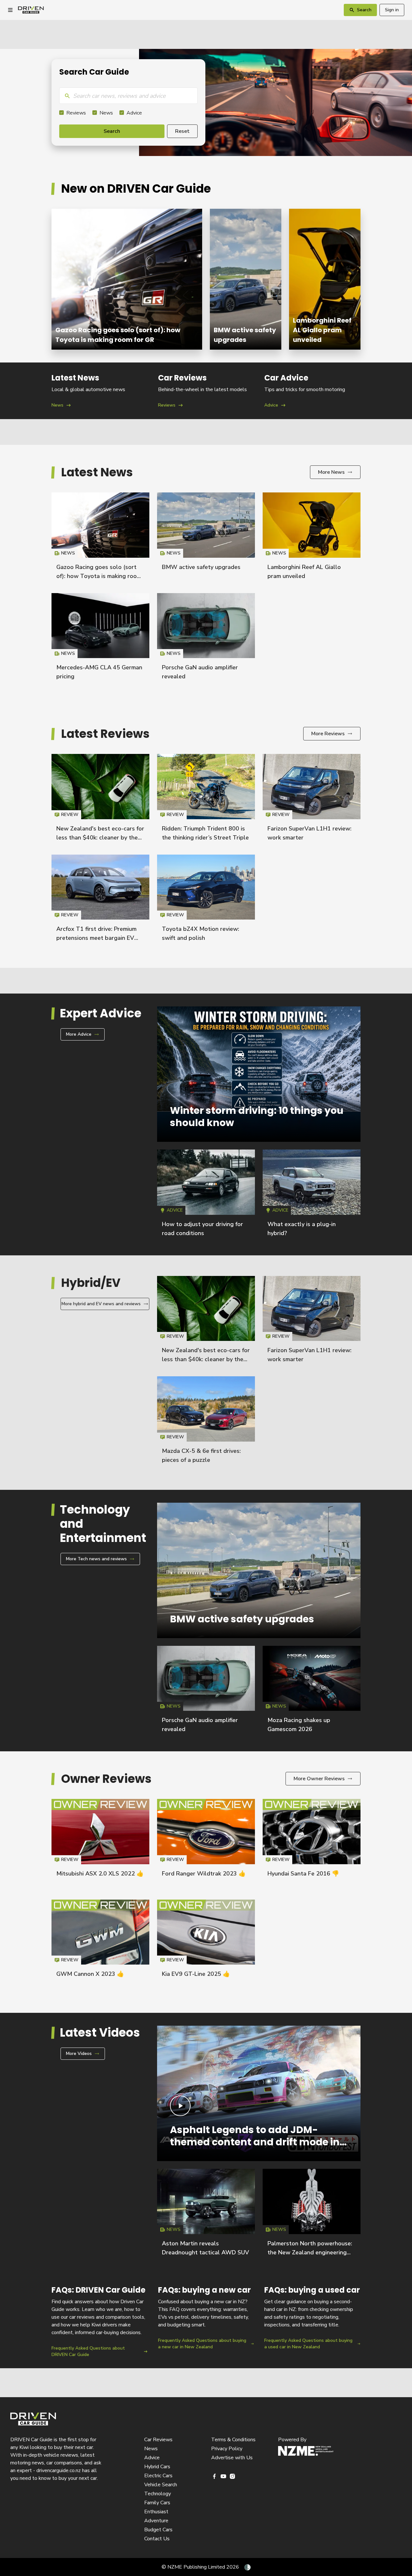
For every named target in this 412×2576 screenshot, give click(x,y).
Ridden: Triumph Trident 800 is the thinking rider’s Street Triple (206, 800)
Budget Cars (158, 2530)
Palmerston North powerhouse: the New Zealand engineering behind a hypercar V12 (310, 2252)
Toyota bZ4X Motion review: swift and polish (206, 901)
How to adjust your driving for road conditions (206, 1196)
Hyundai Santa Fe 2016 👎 (303, 1874)
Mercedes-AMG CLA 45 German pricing (100, 639)
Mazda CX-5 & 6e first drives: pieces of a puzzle (206, 1423)
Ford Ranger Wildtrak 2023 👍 (204, 1874)
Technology (158, 2494)
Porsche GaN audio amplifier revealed (206, 639)
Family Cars (157, 2503)
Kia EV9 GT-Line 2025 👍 (196, 1974)
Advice (134, 113)
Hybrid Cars (157, 2467)
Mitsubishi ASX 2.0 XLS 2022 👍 (100, 1874)
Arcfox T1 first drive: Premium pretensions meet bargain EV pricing (96, 938)
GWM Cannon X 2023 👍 (90, 1974)
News (106, 113)
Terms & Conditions (233, 2440)
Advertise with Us (232, 2458)
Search (112, 131)
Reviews (76, 113)
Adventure (156, 2521)
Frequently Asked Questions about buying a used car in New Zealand (312, 2321)
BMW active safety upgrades (246, 279)
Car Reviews (158, 2440)
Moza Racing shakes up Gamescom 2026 (312, 1692)
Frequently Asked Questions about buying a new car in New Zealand (206, 2321)
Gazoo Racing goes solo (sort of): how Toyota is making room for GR (127, 279)
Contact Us (157, 2539)
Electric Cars (158, 2476)
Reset (182, 131)
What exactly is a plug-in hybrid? (312, 1196)
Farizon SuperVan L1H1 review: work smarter (312, 800)
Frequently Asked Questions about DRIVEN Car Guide (100, 2321)
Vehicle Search (161, 2485)
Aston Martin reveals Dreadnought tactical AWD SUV (206, 2215)
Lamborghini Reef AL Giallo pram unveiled (325, 279)
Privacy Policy (227, 2449)
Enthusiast (156, 2512)
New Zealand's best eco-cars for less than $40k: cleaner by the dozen (100, 838)
